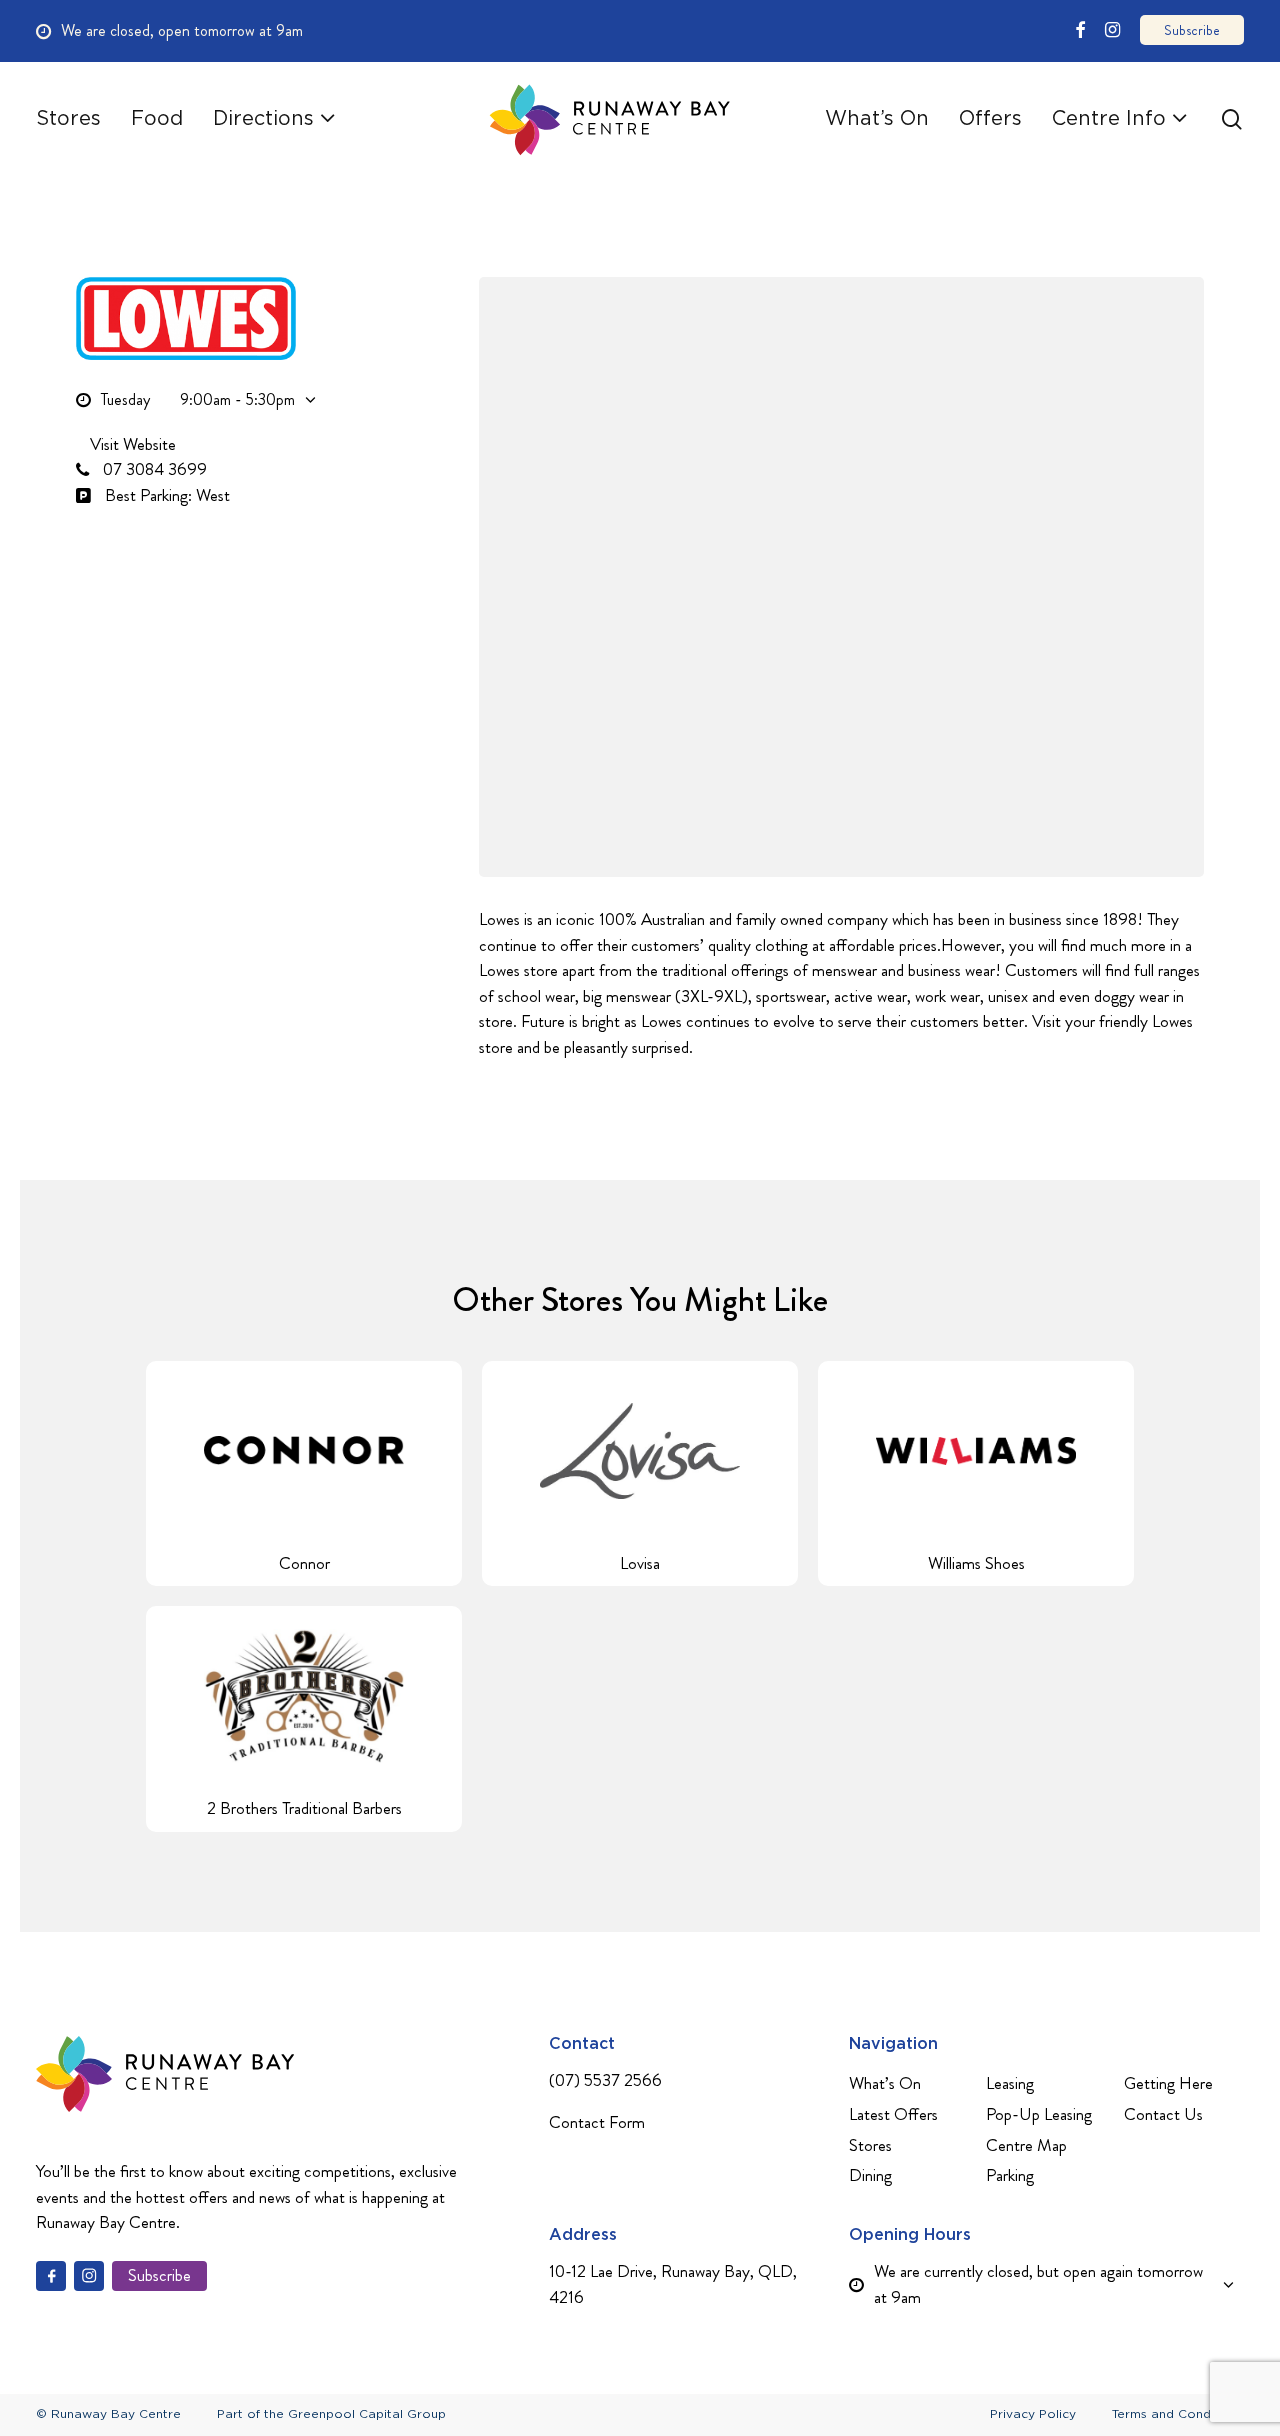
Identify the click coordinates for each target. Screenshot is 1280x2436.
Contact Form (597, 2122)
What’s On (885, 2083)
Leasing (1010, 2083)
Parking (1010, 2175)
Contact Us (1163, 2114)
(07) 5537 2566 (605, 2080)
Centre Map (1026, 2145)
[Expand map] (841, 577)
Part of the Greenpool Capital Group (331, 2414)
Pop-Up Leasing (1039, 2114)
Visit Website (131, 444)
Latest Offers (893, 2114)
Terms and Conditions (1178, 2414)
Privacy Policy (1033, 2414)
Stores (870, 2145)
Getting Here (1168, 2083)
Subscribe (159, 2275)
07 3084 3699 (153, 469)
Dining (870, 2175)
